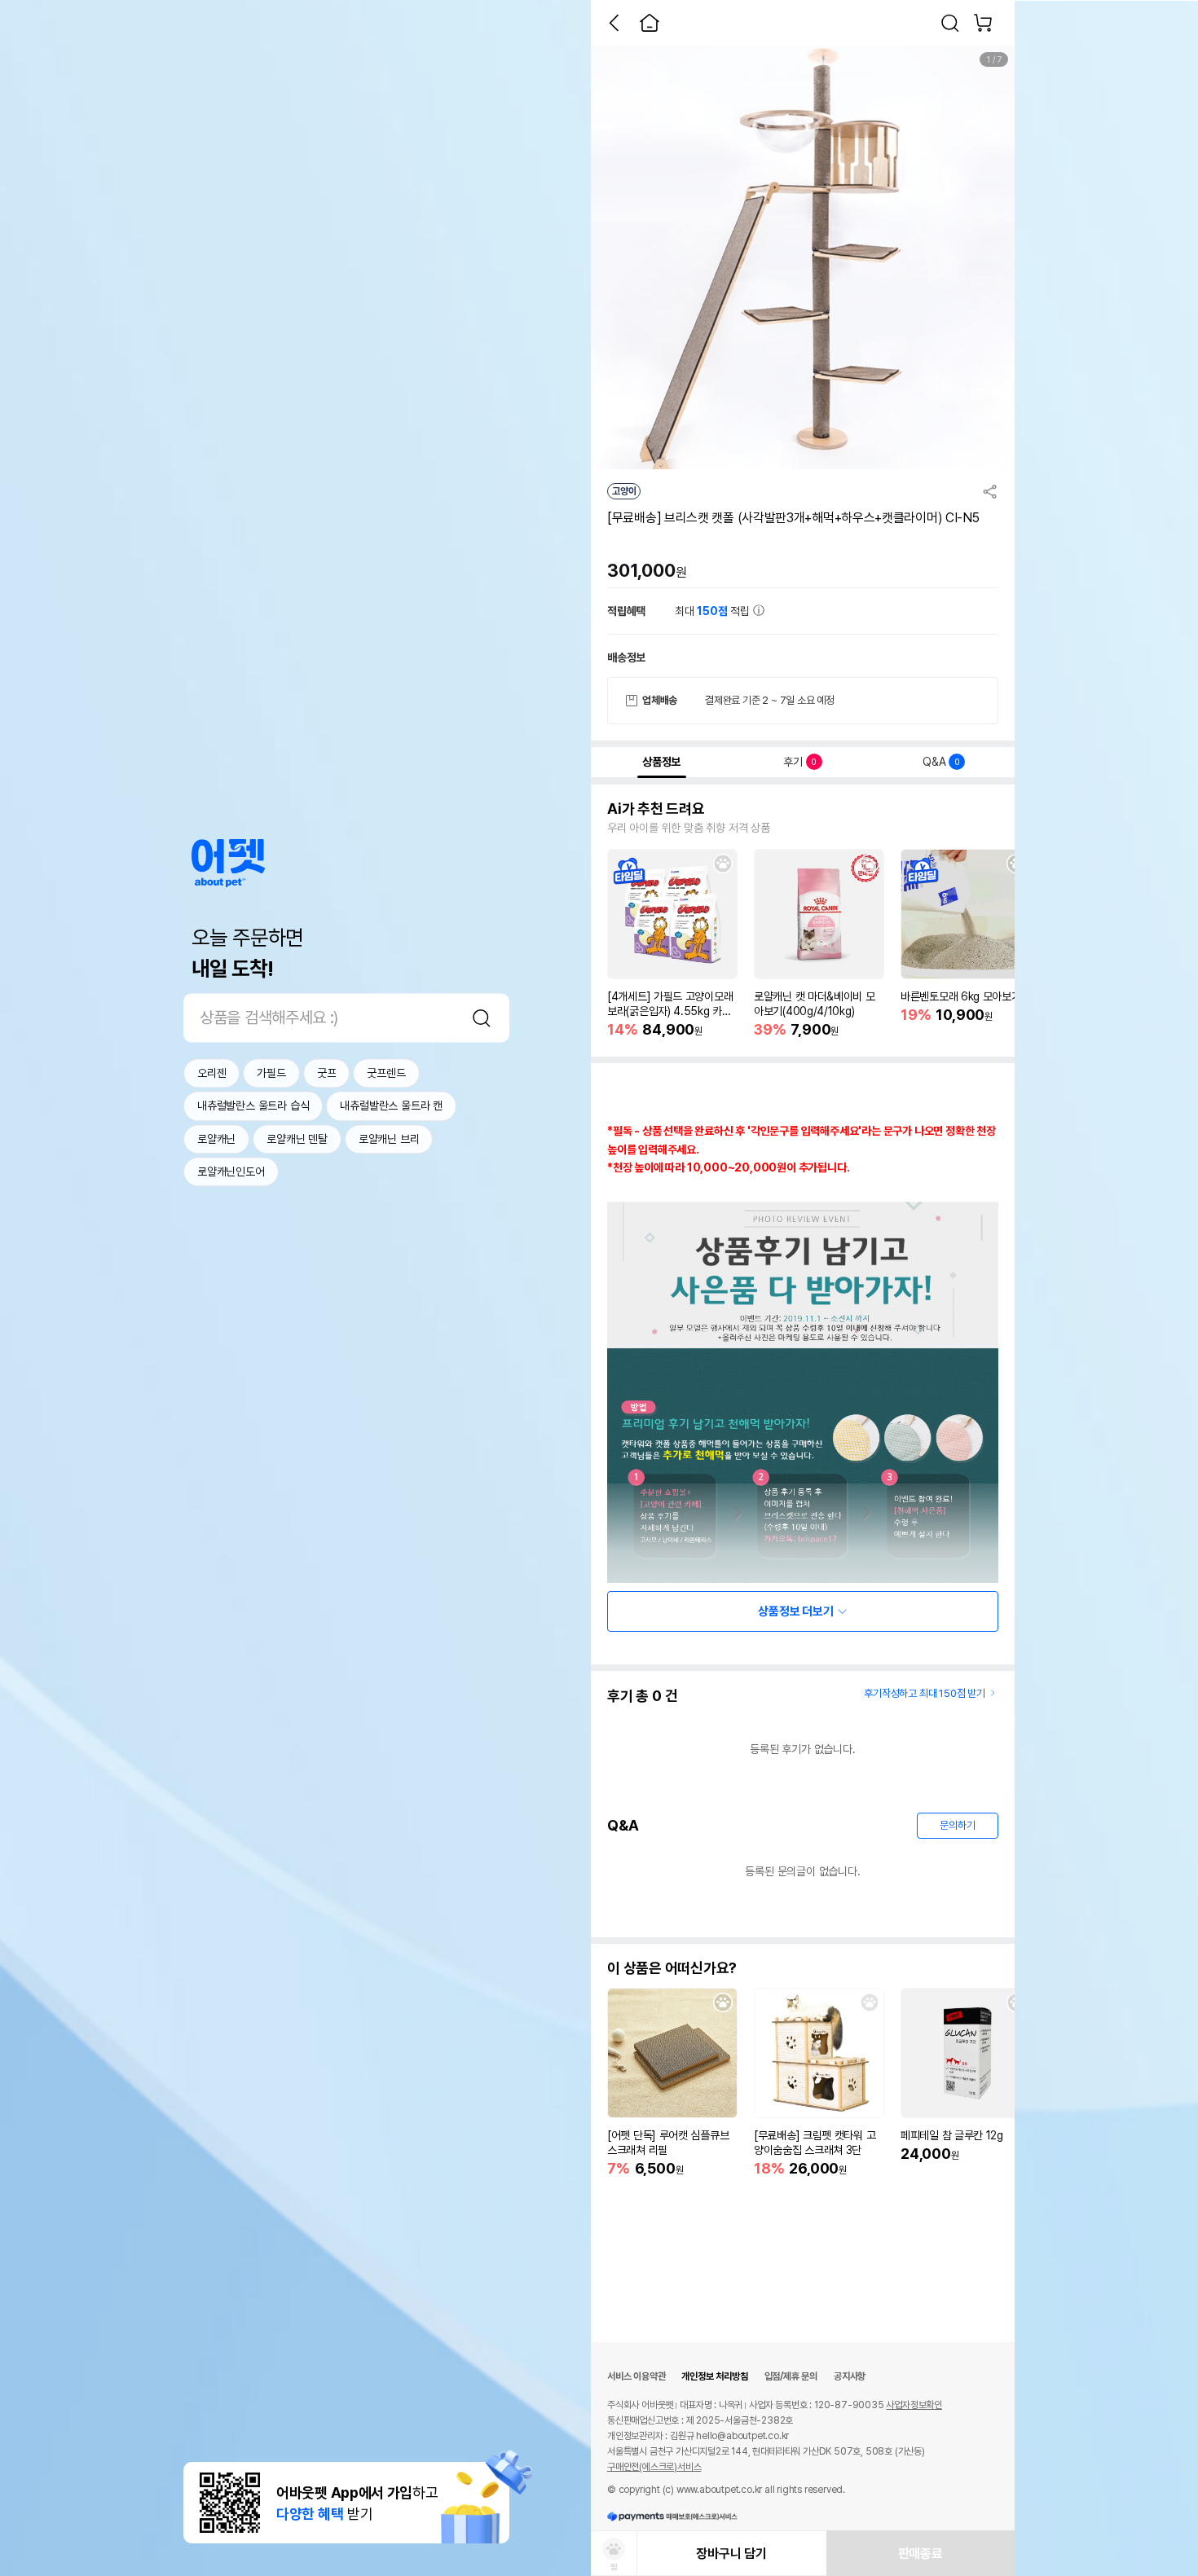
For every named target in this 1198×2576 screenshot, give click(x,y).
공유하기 (990, 491)
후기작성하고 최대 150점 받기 (925, 1693)
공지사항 (850, 2376)
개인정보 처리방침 (714, 2376)
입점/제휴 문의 (791, 2376)
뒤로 (614, 23)
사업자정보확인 (914, 2405)
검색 (482, 1018)
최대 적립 (714, 611)
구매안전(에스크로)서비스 (654, 2467)
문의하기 (957, 1825)
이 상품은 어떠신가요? (672, 1968)
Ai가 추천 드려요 (656, 809)
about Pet (228, 863)
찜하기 (723, 864)
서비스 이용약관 (636, 2376)
